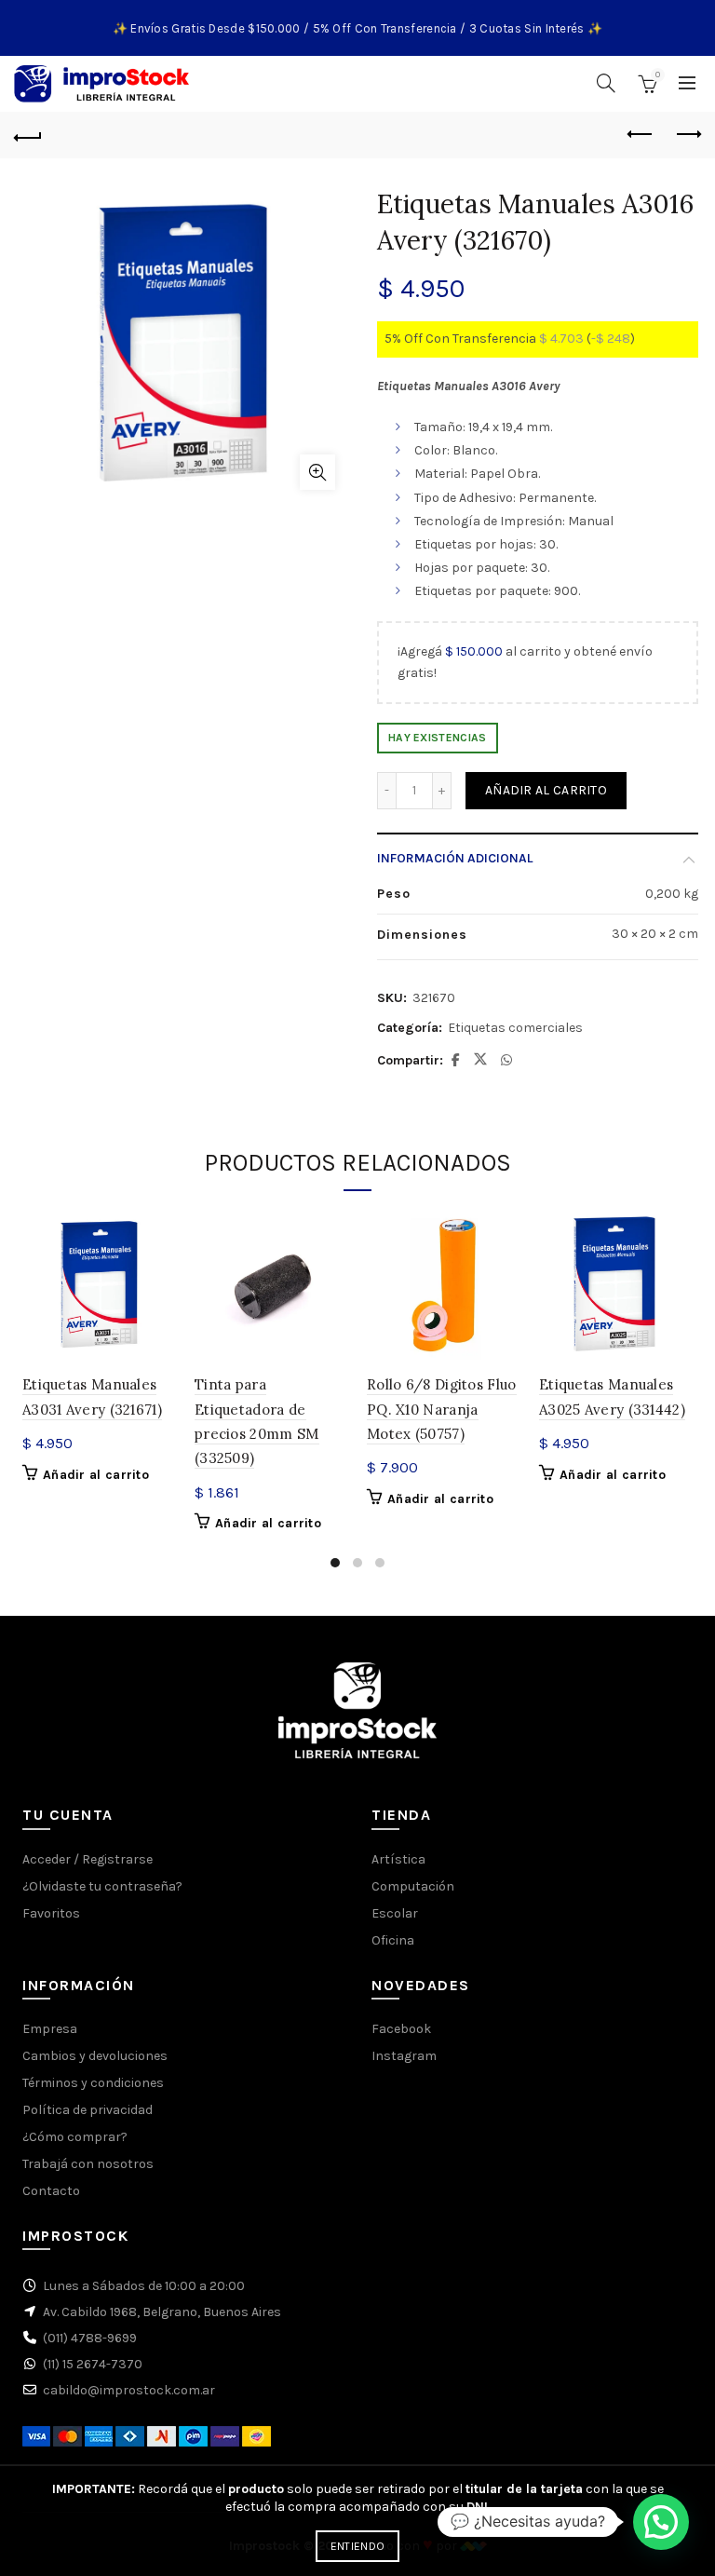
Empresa (50, 2029)
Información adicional (455, 858)
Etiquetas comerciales (515, 1028)
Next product (687, 135)
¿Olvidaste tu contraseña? (102, 1886)
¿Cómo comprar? (75, 2137)
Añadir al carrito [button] (96, 1475)
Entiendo (357, 2546)
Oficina (393, 1940)
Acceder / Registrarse (88, 1859)
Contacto (51, 2191)
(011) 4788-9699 (90, 2338)
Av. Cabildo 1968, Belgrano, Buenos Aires (162, 2312)
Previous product (641, 135)
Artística (398, 1859)
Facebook (401, 2029)
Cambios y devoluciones (95, 2056)
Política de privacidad (88, 2110)
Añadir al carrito (546, 790)
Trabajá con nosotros (88, 2164)
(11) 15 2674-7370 (93, 2364)
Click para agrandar (317, 472)
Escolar (395, 1913)
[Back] (28, 135)
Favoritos (51, 1913)
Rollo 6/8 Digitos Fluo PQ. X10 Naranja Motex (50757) (442, 1409)
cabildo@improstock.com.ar (129, 2390)
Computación (413, 1886)
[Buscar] (606, 83)
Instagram (404, 2056)
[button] (661, 2522)
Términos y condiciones (93, 2083)
